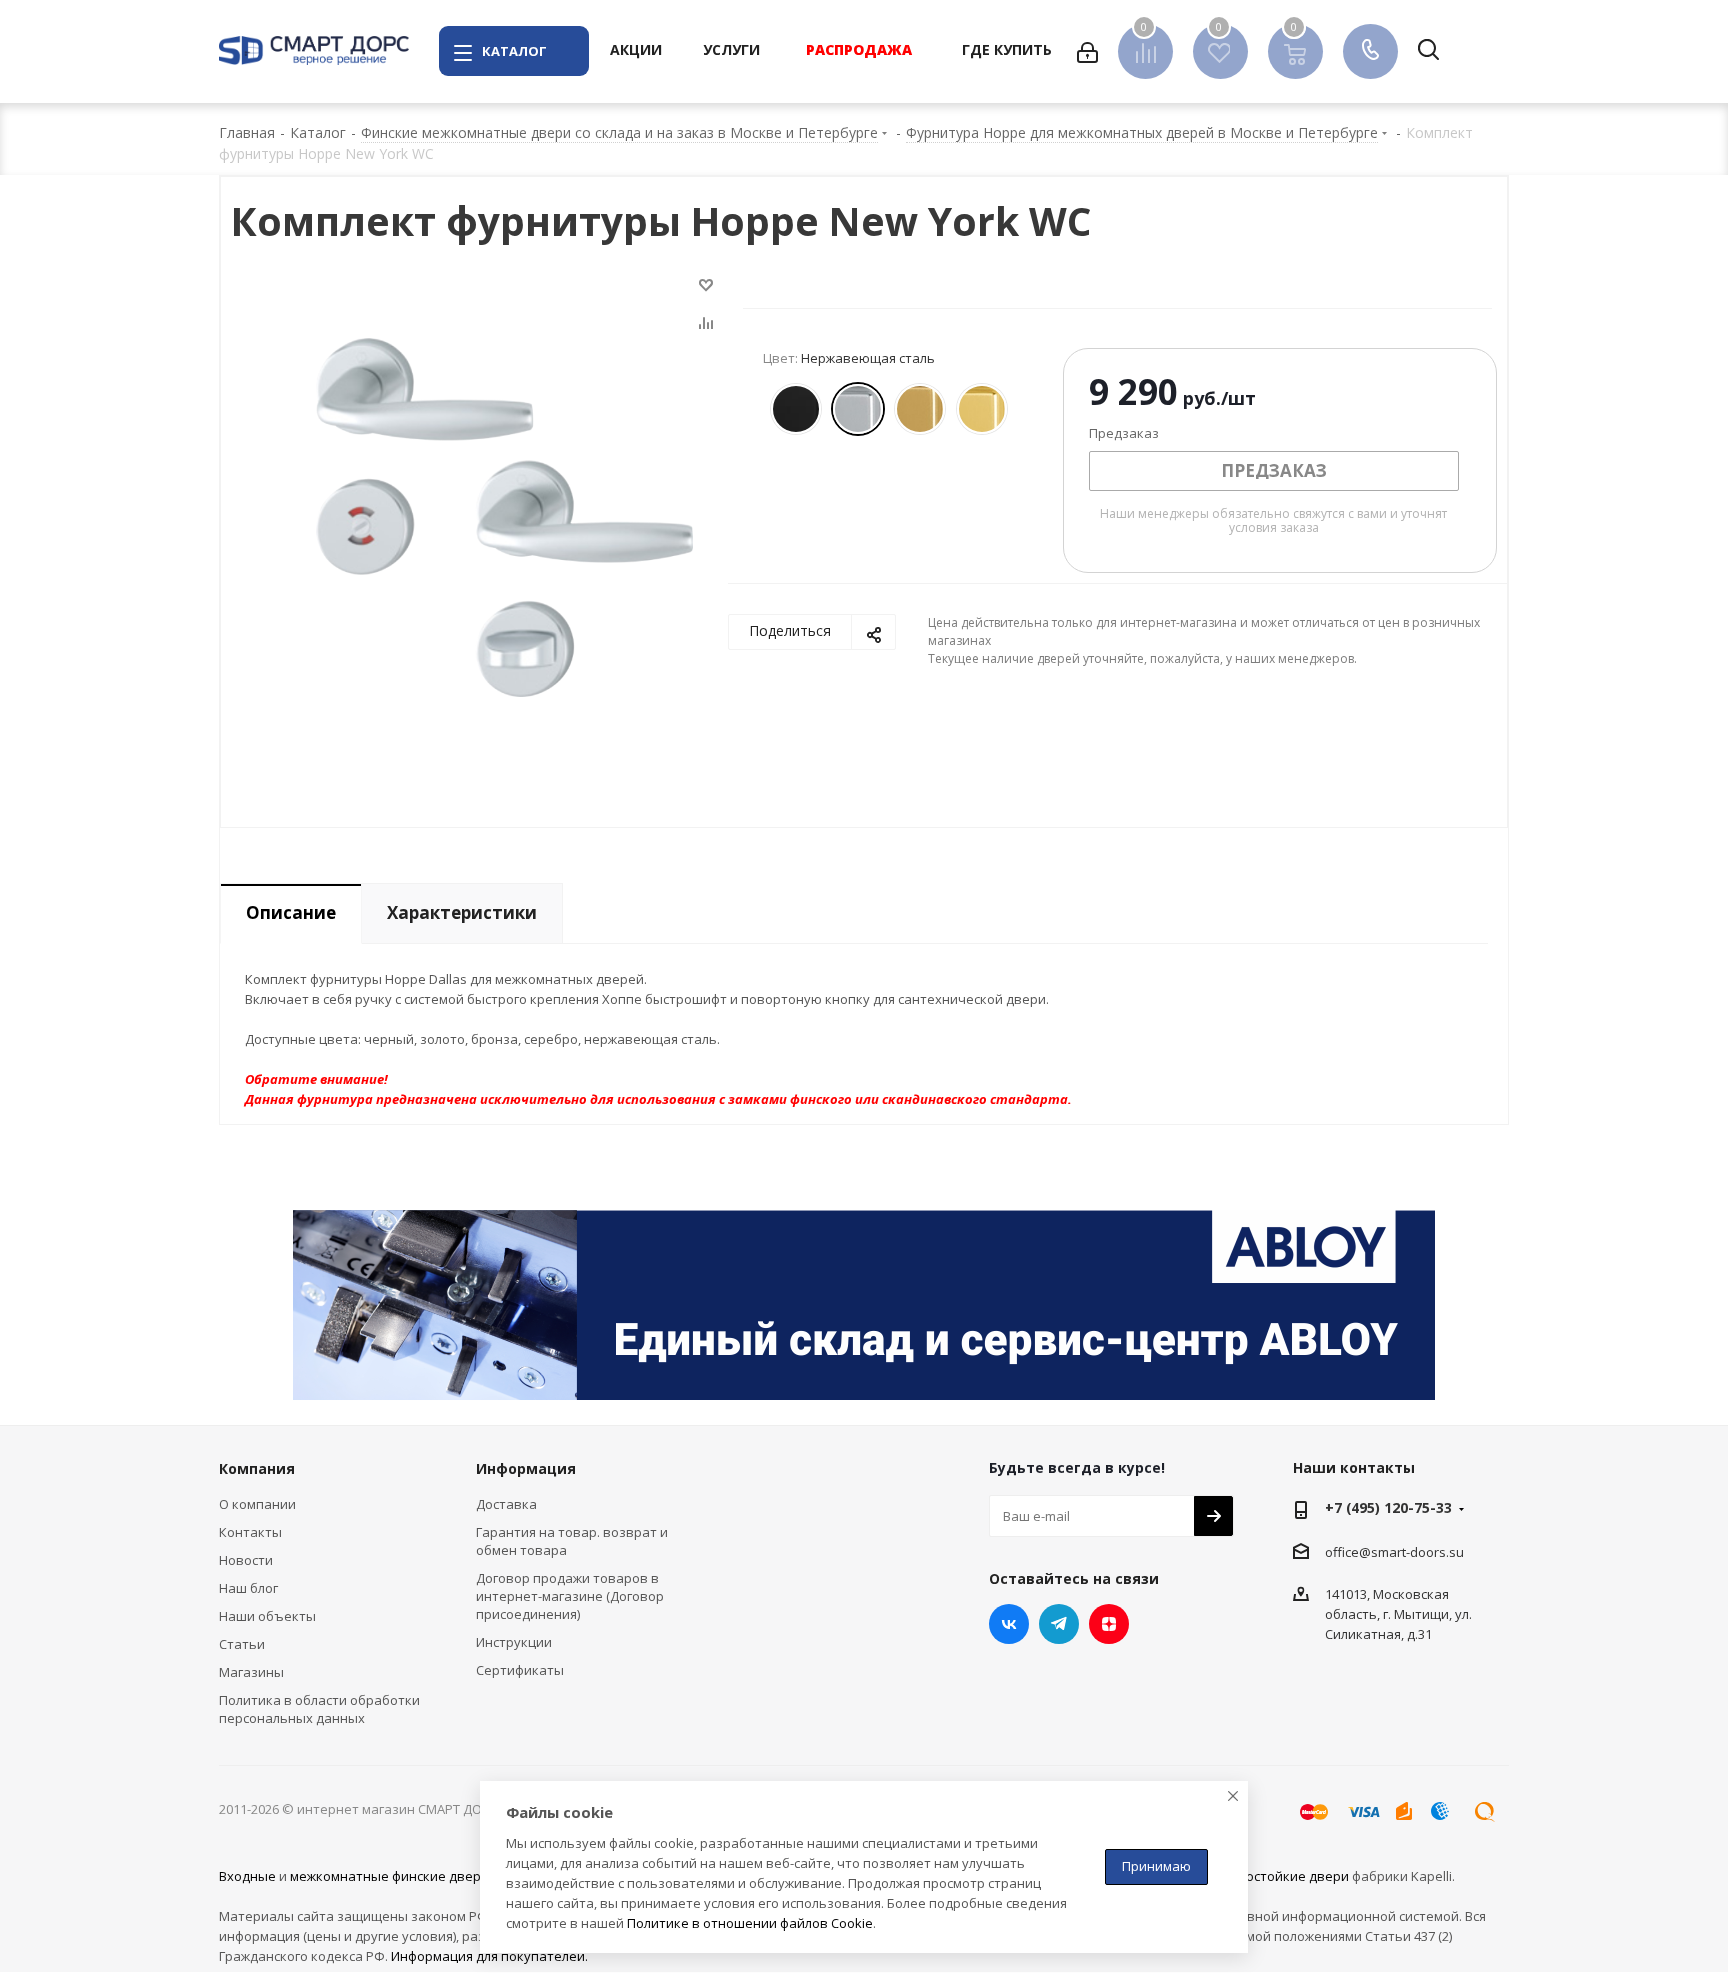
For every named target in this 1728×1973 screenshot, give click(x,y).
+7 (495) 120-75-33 (1388, 1507)
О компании (257, 1504)
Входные (247, 1876)
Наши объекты (267, 1616)
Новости (246, 1560)
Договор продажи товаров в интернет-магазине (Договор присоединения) (570, 1596)
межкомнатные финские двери (389, 1876)
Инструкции (514, 1642)
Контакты (250, 1532)
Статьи (242, 1644)
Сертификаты (520, 1670)
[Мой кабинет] (1087, 51)
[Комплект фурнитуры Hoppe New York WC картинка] (504, 516)
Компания (257, 1468)
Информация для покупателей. (489, 1956)
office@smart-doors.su (1394, 1552)
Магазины (251, 1672)
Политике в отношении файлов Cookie (750, 1923)
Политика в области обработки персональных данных (319, 1709)
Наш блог (248, 1588)
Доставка (506, 1504)
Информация (526, 1468)
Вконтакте (1009, 1624)
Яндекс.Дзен (1109, 1624)
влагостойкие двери (1283, 1876)
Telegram (1059, 1624)
